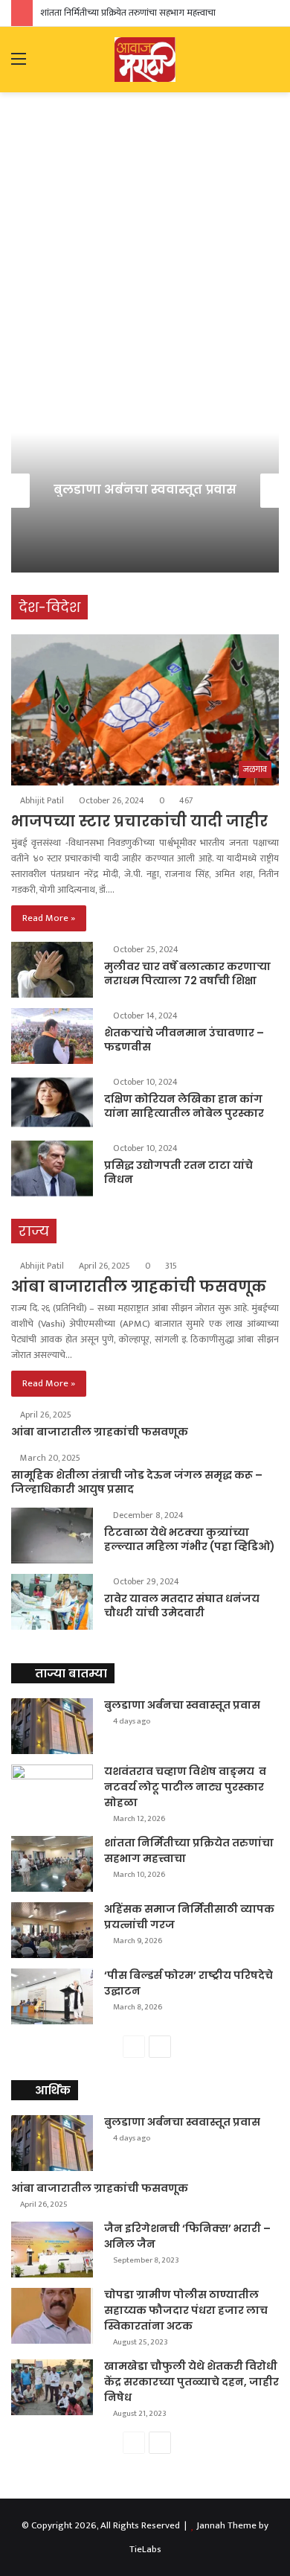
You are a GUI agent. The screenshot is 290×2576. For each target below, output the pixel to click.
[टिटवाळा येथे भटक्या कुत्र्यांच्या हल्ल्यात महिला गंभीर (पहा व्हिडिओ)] (52, 1536)
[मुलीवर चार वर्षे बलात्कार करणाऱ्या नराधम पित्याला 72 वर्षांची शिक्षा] (52, 970)
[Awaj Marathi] (145, 60)
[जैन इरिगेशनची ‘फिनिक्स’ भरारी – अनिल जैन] (52, 2250)
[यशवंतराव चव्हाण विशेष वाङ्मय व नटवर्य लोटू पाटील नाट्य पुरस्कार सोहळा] (52, 1792)
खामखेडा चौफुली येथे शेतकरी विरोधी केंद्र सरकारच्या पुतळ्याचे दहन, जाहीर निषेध (191, 2382)
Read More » (49, 918)
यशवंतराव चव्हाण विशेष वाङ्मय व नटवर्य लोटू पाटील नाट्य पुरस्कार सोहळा (185, 1787)
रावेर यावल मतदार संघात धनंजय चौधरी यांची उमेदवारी (182, 1606)
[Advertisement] (145, 256)
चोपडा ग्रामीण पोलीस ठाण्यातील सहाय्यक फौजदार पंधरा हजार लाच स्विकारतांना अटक (186, 2310)
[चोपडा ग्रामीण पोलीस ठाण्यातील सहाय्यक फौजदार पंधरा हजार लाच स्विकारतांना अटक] (52, 2316)
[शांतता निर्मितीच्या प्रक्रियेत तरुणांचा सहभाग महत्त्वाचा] (52, 1864)
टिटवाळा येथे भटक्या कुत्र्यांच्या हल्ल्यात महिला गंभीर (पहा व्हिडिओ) (190, 1540)
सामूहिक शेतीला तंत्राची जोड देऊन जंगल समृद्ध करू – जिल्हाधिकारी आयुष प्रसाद (137, 1482)
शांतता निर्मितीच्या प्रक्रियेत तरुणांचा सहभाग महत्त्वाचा (128, 13)
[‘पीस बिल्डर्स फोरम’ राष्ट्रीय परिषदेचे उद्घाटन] (52, 1996)
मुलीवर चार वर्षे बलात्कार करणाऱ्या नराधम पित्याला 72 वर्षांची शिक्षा (187, 974)
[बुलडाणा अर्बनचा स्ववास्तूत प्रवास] (52, 1726)
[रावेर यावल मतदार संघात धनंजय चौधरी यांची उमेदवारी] (52, 1602)
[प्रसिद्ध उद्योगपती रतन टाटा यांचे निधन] (52, 1169)
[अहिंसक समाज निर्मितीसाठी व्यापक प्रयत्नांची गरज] (52, 1930)
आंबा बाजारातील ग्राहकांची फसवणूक (139, 1287)
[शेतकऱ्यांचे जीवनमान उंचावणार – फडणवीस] (52, 1036)
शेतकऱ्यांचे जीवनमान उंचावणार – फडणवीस (184, 1040)
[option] (145, 491)
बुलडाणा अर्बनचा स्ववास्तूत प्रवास (145, 490)
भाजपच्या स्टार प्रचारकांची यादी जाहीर (139, 821)
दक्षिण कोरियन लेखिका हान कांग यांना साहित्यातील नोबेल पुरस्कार (184, 1106)
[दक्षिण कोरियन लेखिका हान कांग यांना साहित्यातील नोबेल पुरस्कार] (52, 1102)
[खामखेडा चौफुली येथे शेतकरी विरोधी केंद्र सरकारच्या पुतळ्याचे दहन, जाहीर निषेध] (52, 2387)
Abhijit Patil (42, 800)
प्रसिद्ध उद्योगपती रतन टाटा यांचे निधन (178, 1173)
